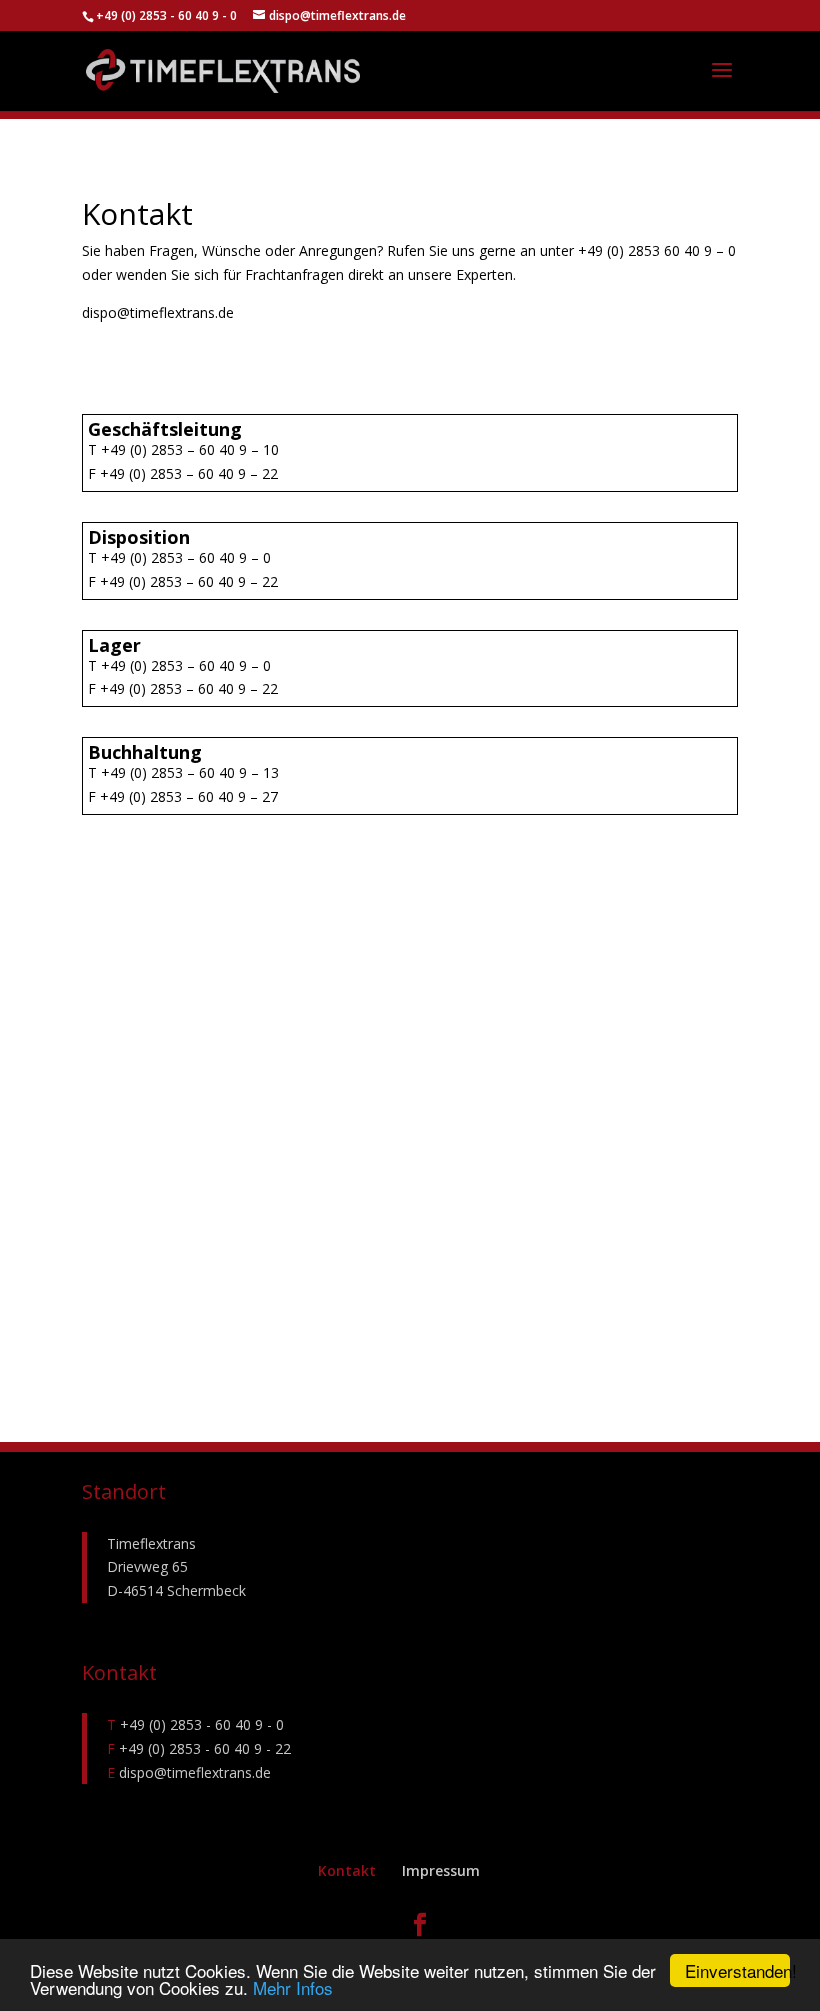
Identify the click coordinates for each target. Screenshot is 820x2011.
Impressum (441, 1870)
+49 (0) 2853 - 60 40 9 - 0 (168, 15)
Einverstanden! (737, 1970)
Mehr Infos (293, 1987)
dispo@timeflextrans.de (193, 1772)
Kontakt (347, 1870)
